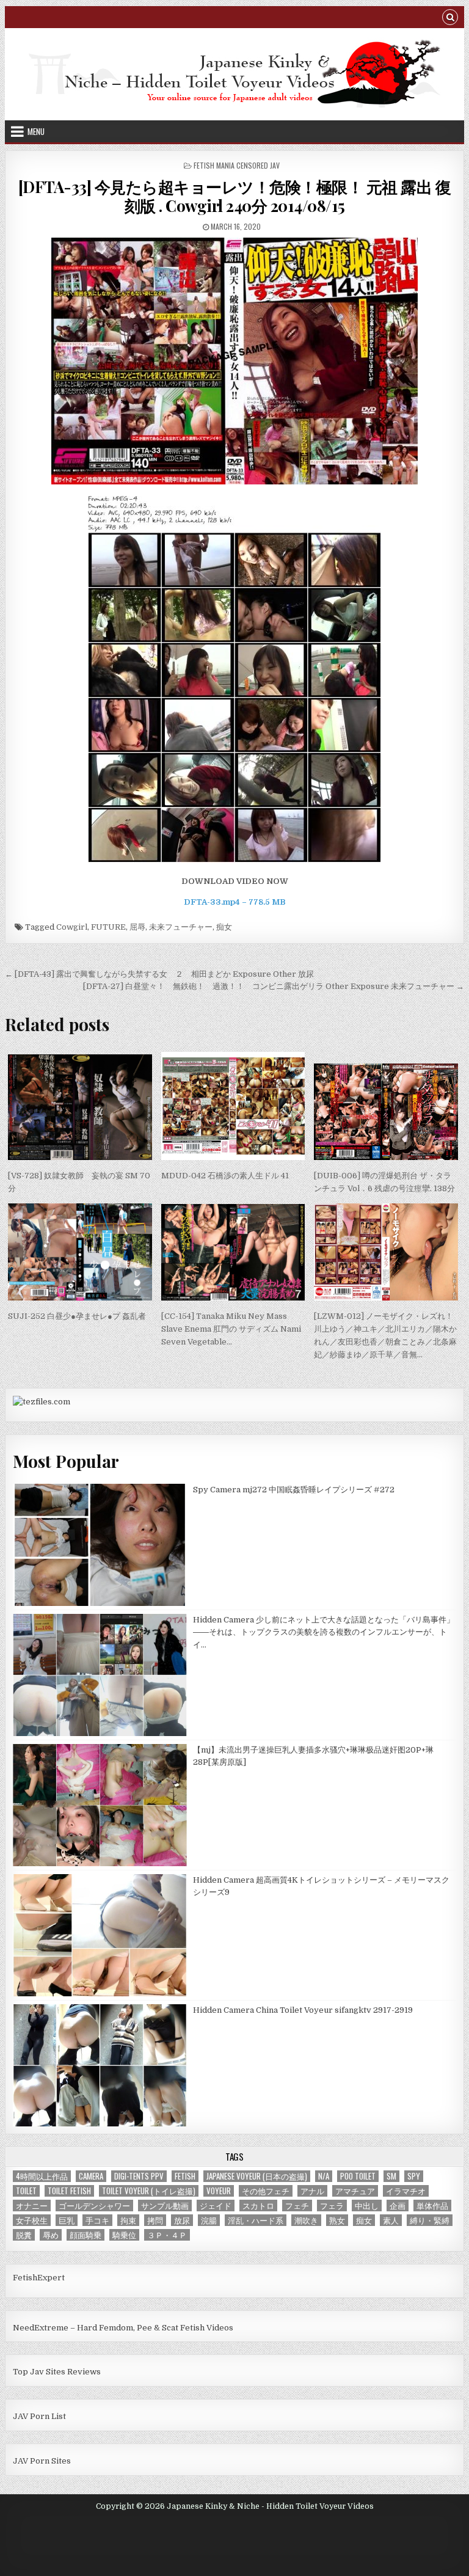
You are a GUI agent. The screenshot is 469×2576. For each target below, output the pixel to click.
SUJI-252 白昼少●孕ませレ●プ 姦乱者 (77, 1316)
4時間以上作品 (42, 2176)
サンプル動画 (165, 2206)
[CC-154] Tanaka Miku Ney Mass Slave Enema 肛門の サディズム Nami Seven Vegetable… (231, 1329)
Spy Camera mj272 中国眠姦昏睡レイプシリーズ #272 (294, 1490)
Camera (91, 2176)
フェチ (297, 2206)
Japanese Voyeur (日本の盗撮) (257, 2176)
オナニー (32, 2206)
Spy (414, 2176)
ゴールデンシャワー (94, 2206)
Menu (36, 131)
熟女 (337, 2220)
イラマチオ (406, 2191)
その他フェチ (266, 2191)
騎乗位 (124, 2235)
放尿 (182, 2220)
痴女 (224, 927)
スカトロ (258, 2206)
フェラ (332, 2206)
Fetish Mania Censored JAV (237, 165)
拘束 (128, 2220)
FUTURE (108, 927)
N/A (324, 2176)
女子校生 (32, 2220)
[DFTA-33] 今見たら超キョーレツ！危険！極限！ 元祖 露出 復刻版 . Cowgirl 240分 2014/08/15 (235, 196)
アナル (312, 2191)
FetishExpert (39, 2278)
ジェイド (216, 2206)
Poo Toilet (358, 2176)
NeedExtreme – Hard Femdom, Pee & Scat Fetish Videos (123, 2328)
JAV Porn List (39, 2416)
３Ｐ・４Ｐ (167, 2235)
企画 (398, 2206)
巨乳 (67, 2220)
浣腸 (209, 2220)
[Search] (450, 19)
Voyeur (219, 2191)
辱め (51, 2235)
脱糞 (24, 2235)
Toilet (26, 2191)
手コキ (97, 2220)
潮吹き (306, 2220)
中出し (367, 2206)
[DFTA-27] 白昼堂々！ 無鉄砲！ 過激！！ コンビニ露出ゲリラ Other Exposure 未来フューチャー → (274, 986)
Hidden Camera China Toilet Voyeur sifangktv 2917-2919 (303, 2010)
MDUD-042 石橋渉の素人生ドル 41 (225, 1176)
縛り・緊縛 (430, 2220)
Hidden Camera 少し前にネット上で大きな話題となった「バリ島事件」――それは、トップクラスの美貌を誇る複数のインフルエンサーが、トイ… (324, 1633)
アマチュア (355, 2191)
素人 (391, 2220)
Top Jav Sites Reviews (57, 2372)
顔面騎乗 (85, 2235)
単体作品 (432, 2206)
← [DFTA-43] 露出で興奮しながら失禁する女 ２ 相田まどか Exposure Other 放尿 (159, 974)
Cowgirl (72, 927)
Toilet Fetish (69, 2191)
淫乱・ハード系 (256, 2220)
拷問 (155, 2220)
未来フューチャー (181, 927)
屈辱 (137, 927)
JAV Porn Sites (42, 2461)
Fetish (185, 2176)
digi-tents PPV (139, 2176)
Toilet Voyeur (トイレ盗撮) (149, 2191)
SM (391, 2176)
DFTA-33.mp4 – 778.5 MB (235, 902)
